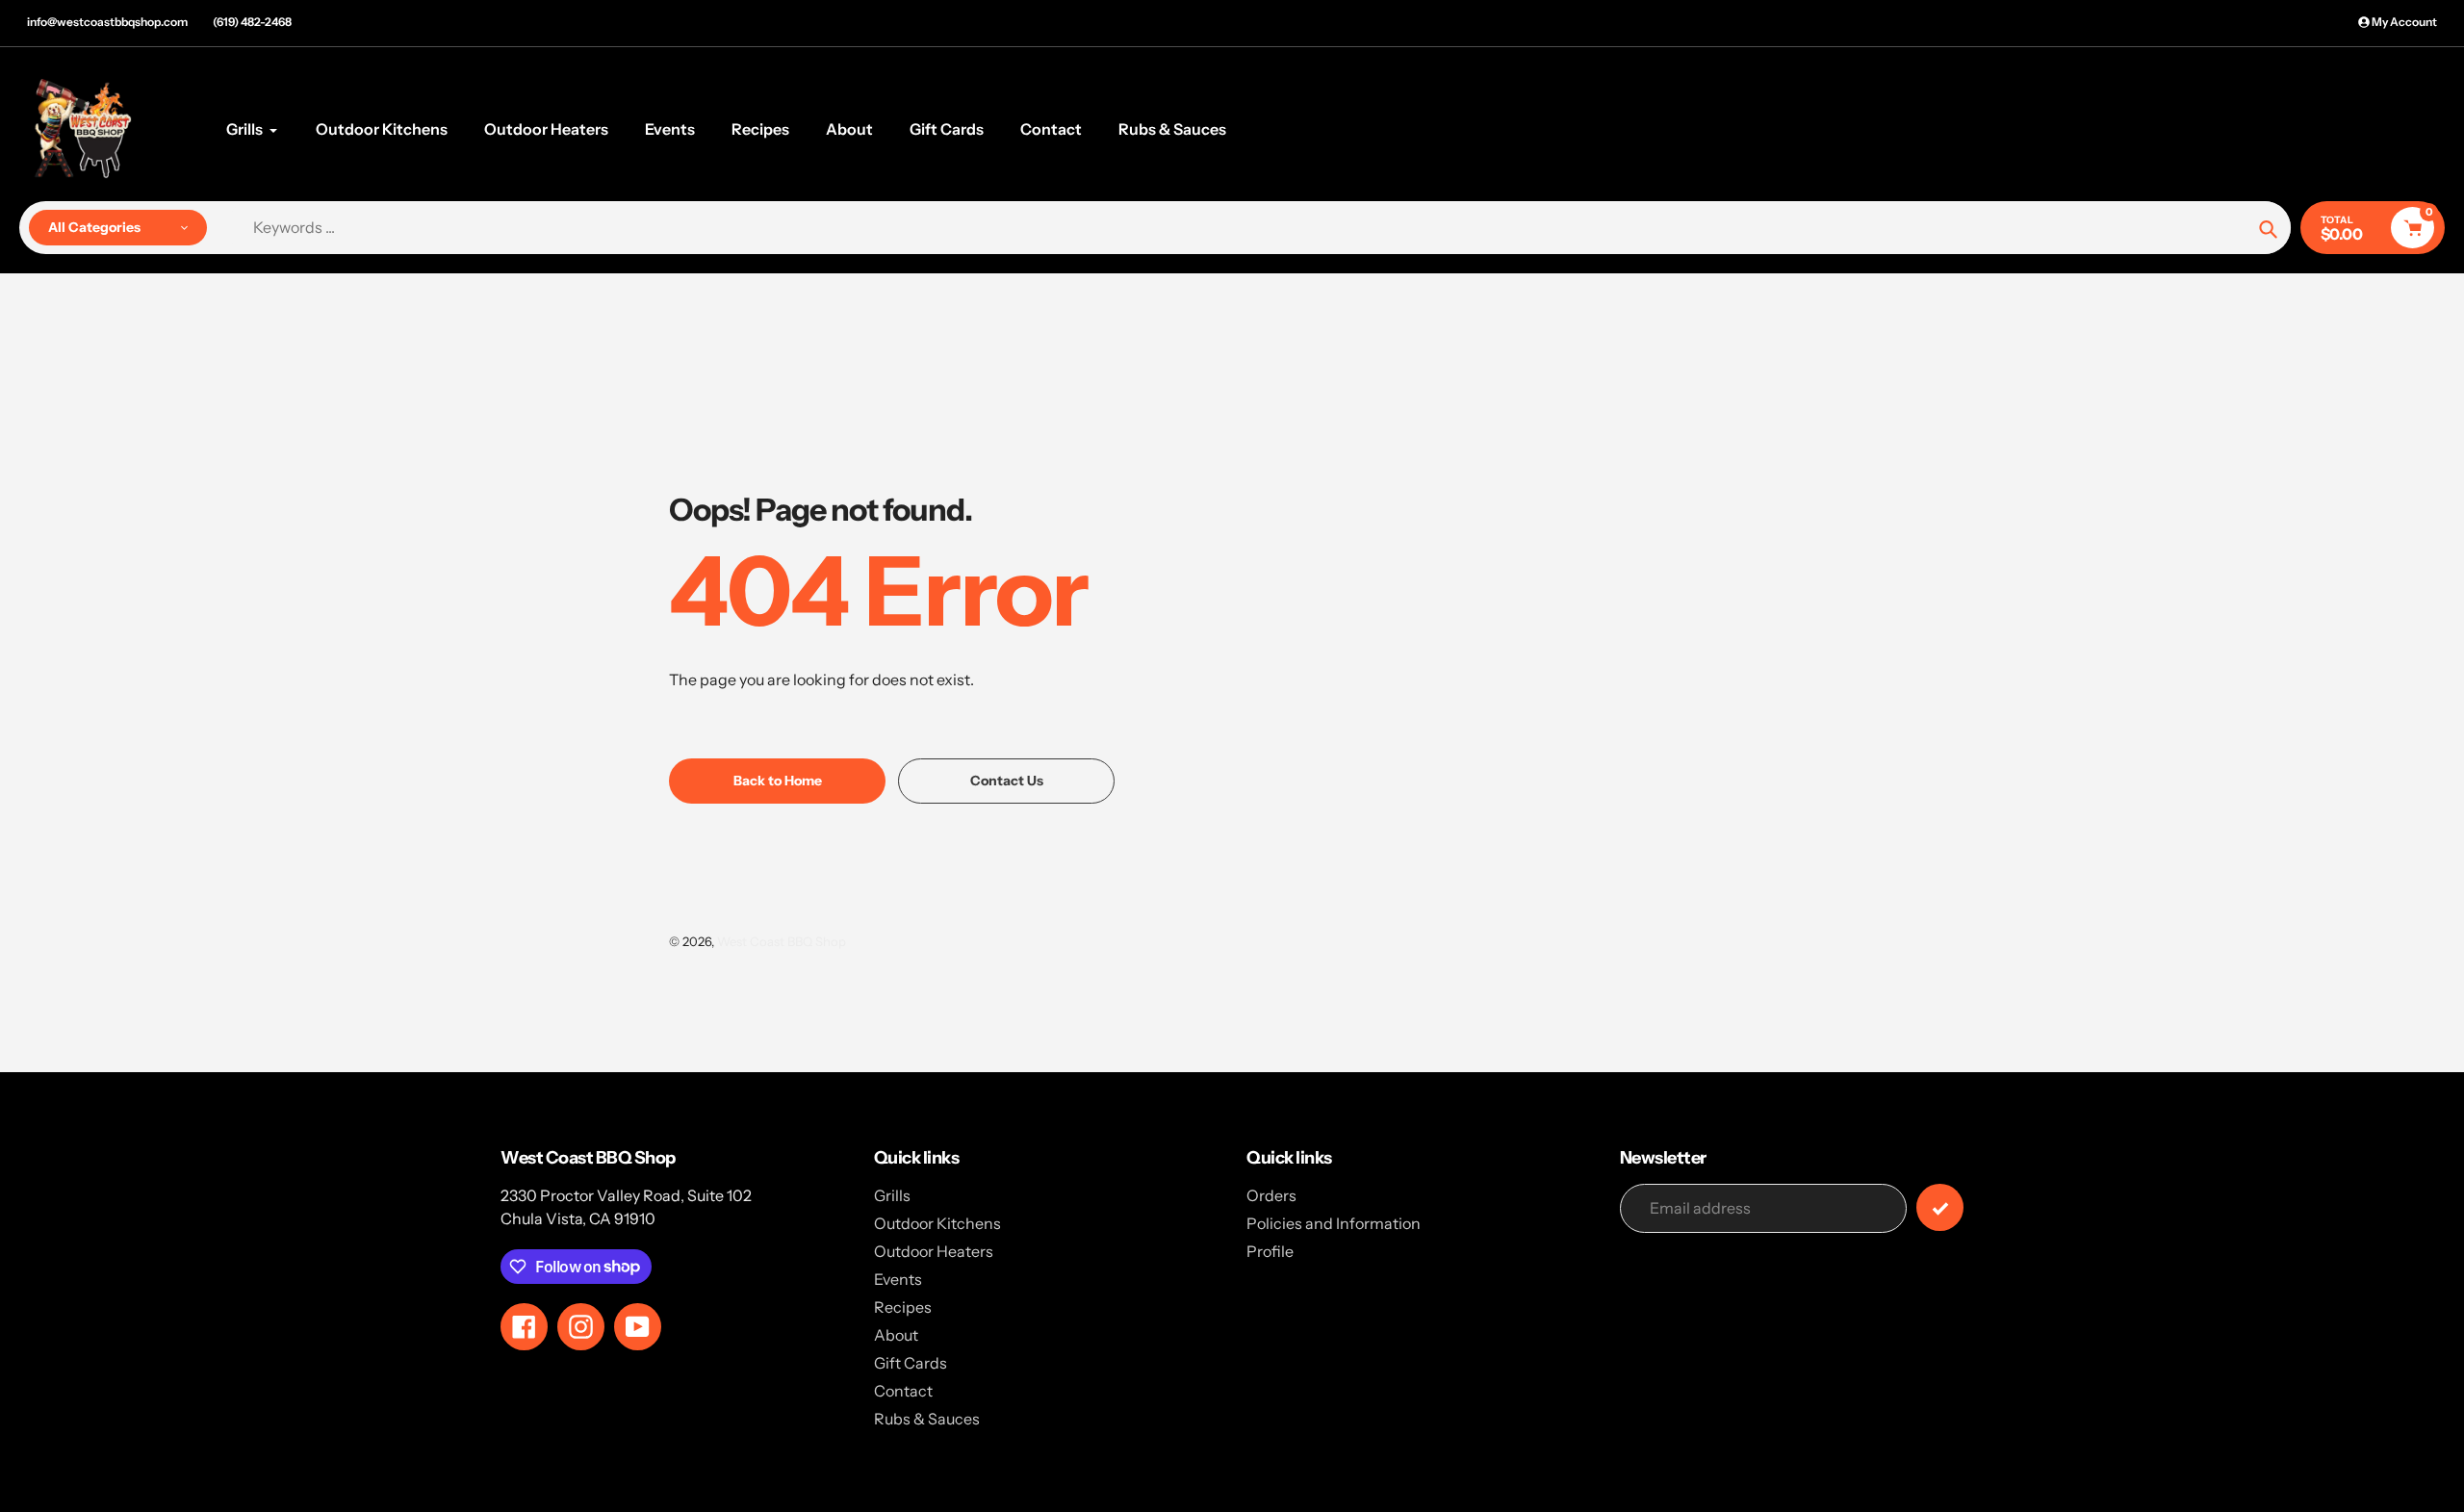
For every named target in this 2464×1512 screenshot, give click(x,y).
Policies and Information (1334, 1223)
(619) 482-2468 (252, 22)
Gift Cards (911, 1363)
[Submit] (1940, 1207)
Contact (903, 1391)
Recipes (903, 1307)
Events (898, 1279)
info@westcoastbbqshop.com (107, 22)
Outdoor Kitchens (937, 1223)
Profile (1270, 1251)
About (896, 1335)
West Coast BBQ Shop (782, 941)
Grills (892, 1195)
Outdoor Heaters (934, 1251)
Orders (1271, 1195)
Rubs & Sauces (927, 1419)
